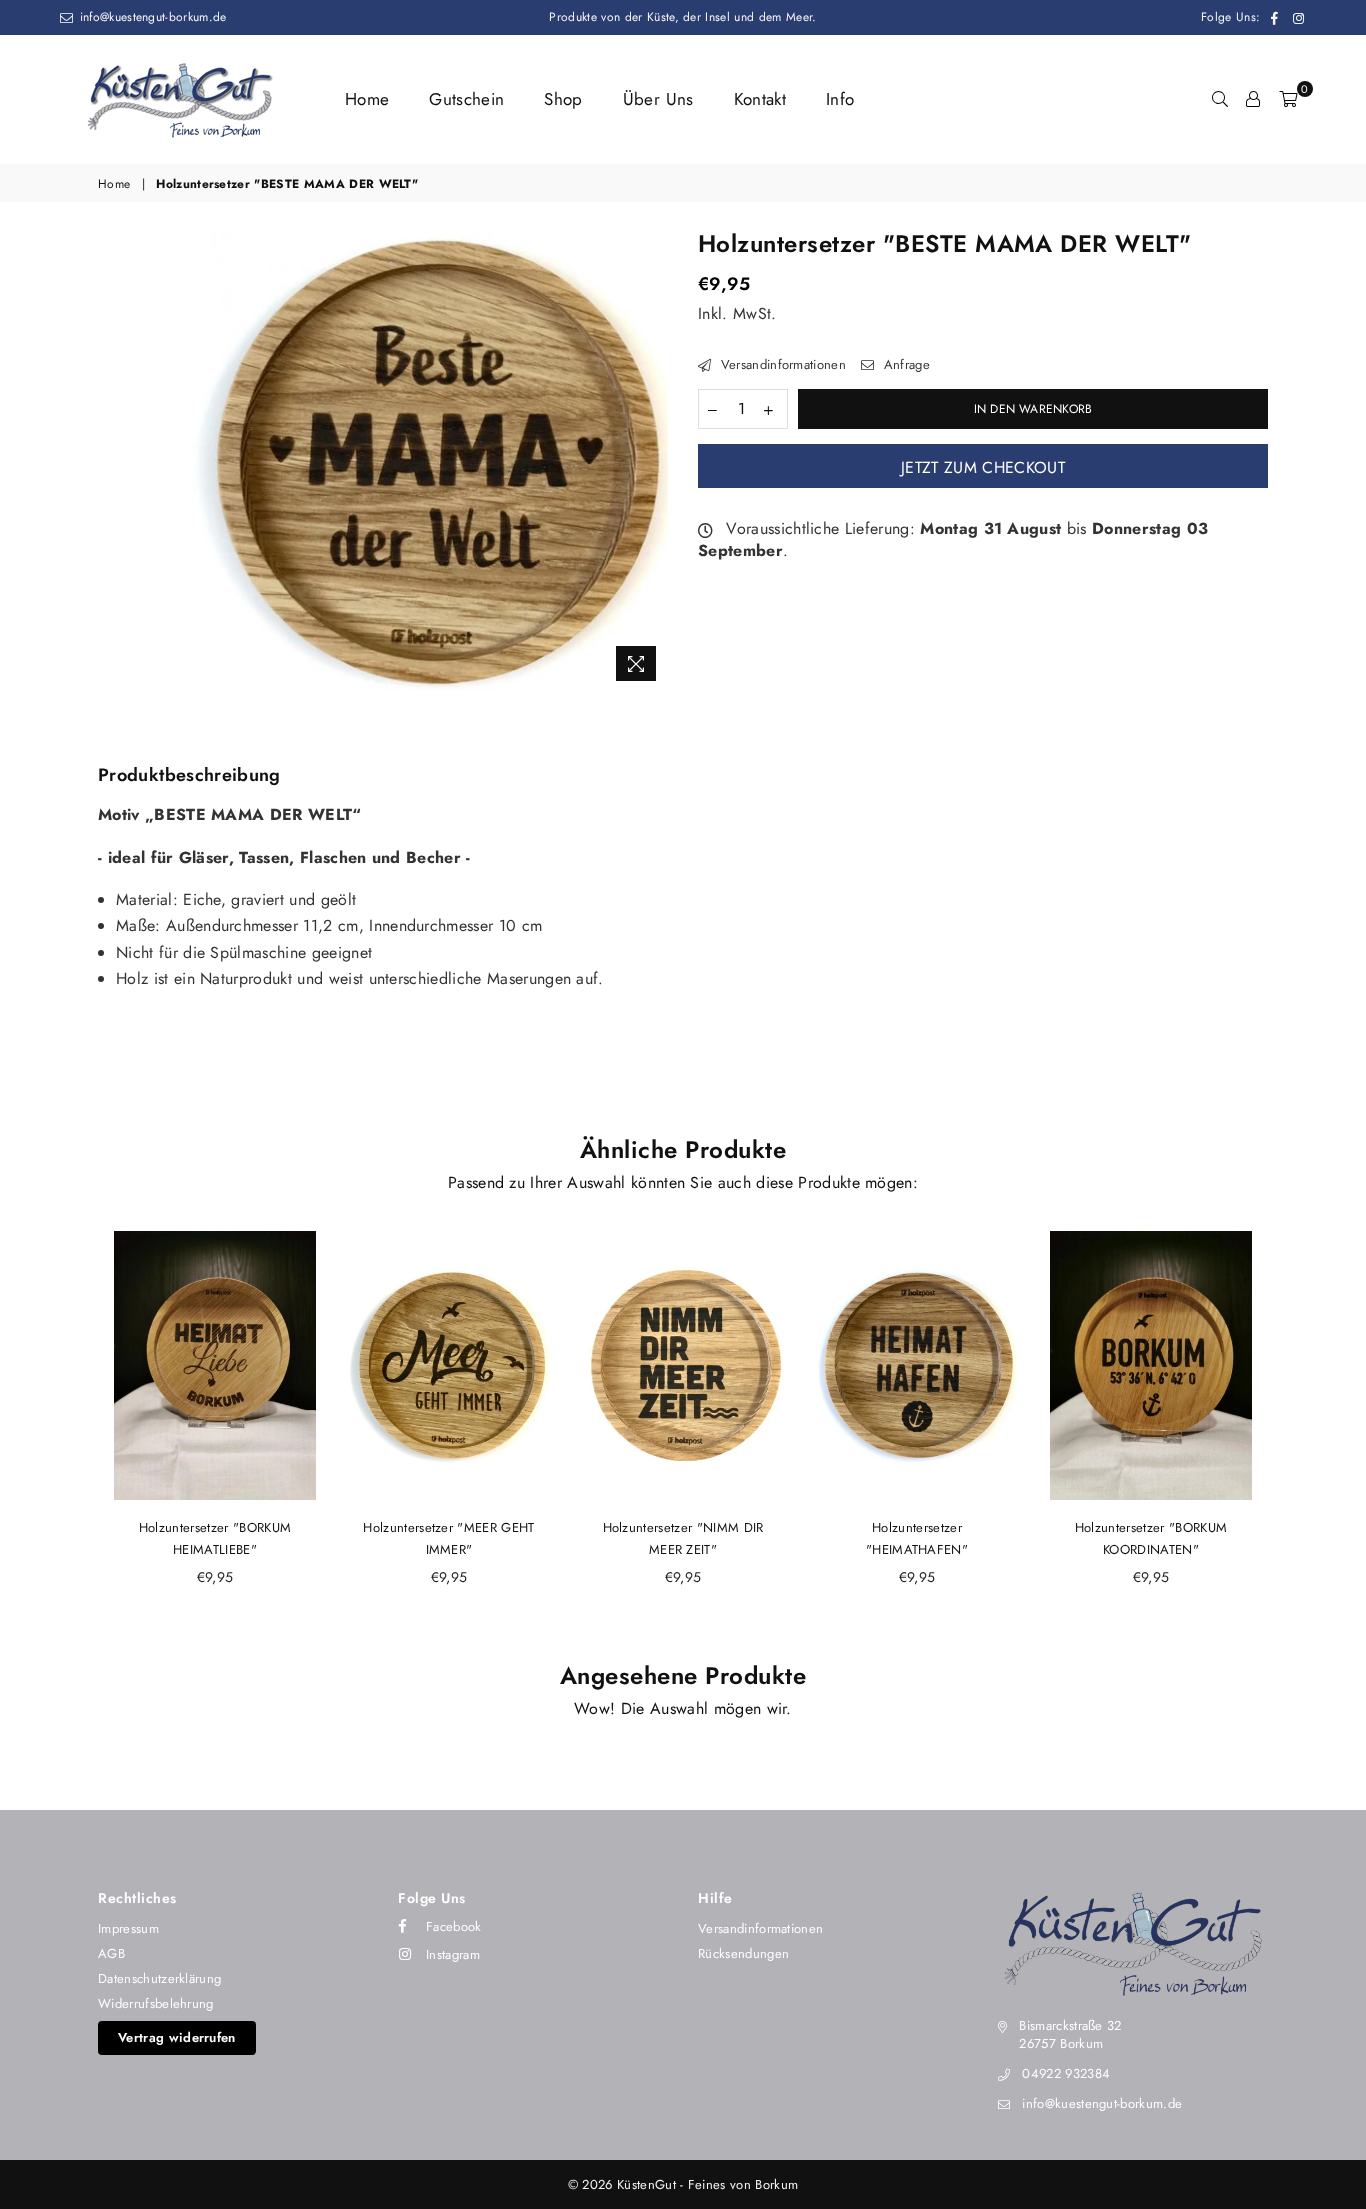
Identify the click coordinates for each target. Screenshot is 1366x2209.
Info (840, 99)
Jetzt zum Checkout (983, 467)
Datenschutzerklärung (159, 1978)
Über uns (658, 99)
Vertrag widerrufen (177, 2037)
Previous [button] (75, 1433)
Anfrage (904, 365)
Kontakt (760, 99)
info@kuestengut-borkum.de (150, 17)
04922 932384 (1066, 2073)
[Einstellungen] (1253, 99)
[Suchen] (1220, 99)
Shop (563, 99)
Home (367, 99)
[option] (426, 461)
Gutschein (466, 99)
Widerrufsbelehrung (156, 2003)
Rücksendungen (743, 1953)
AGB (111, 1953)
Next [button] (1290, 1433)
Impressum (128, 1928)
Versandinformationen (781, 365)
